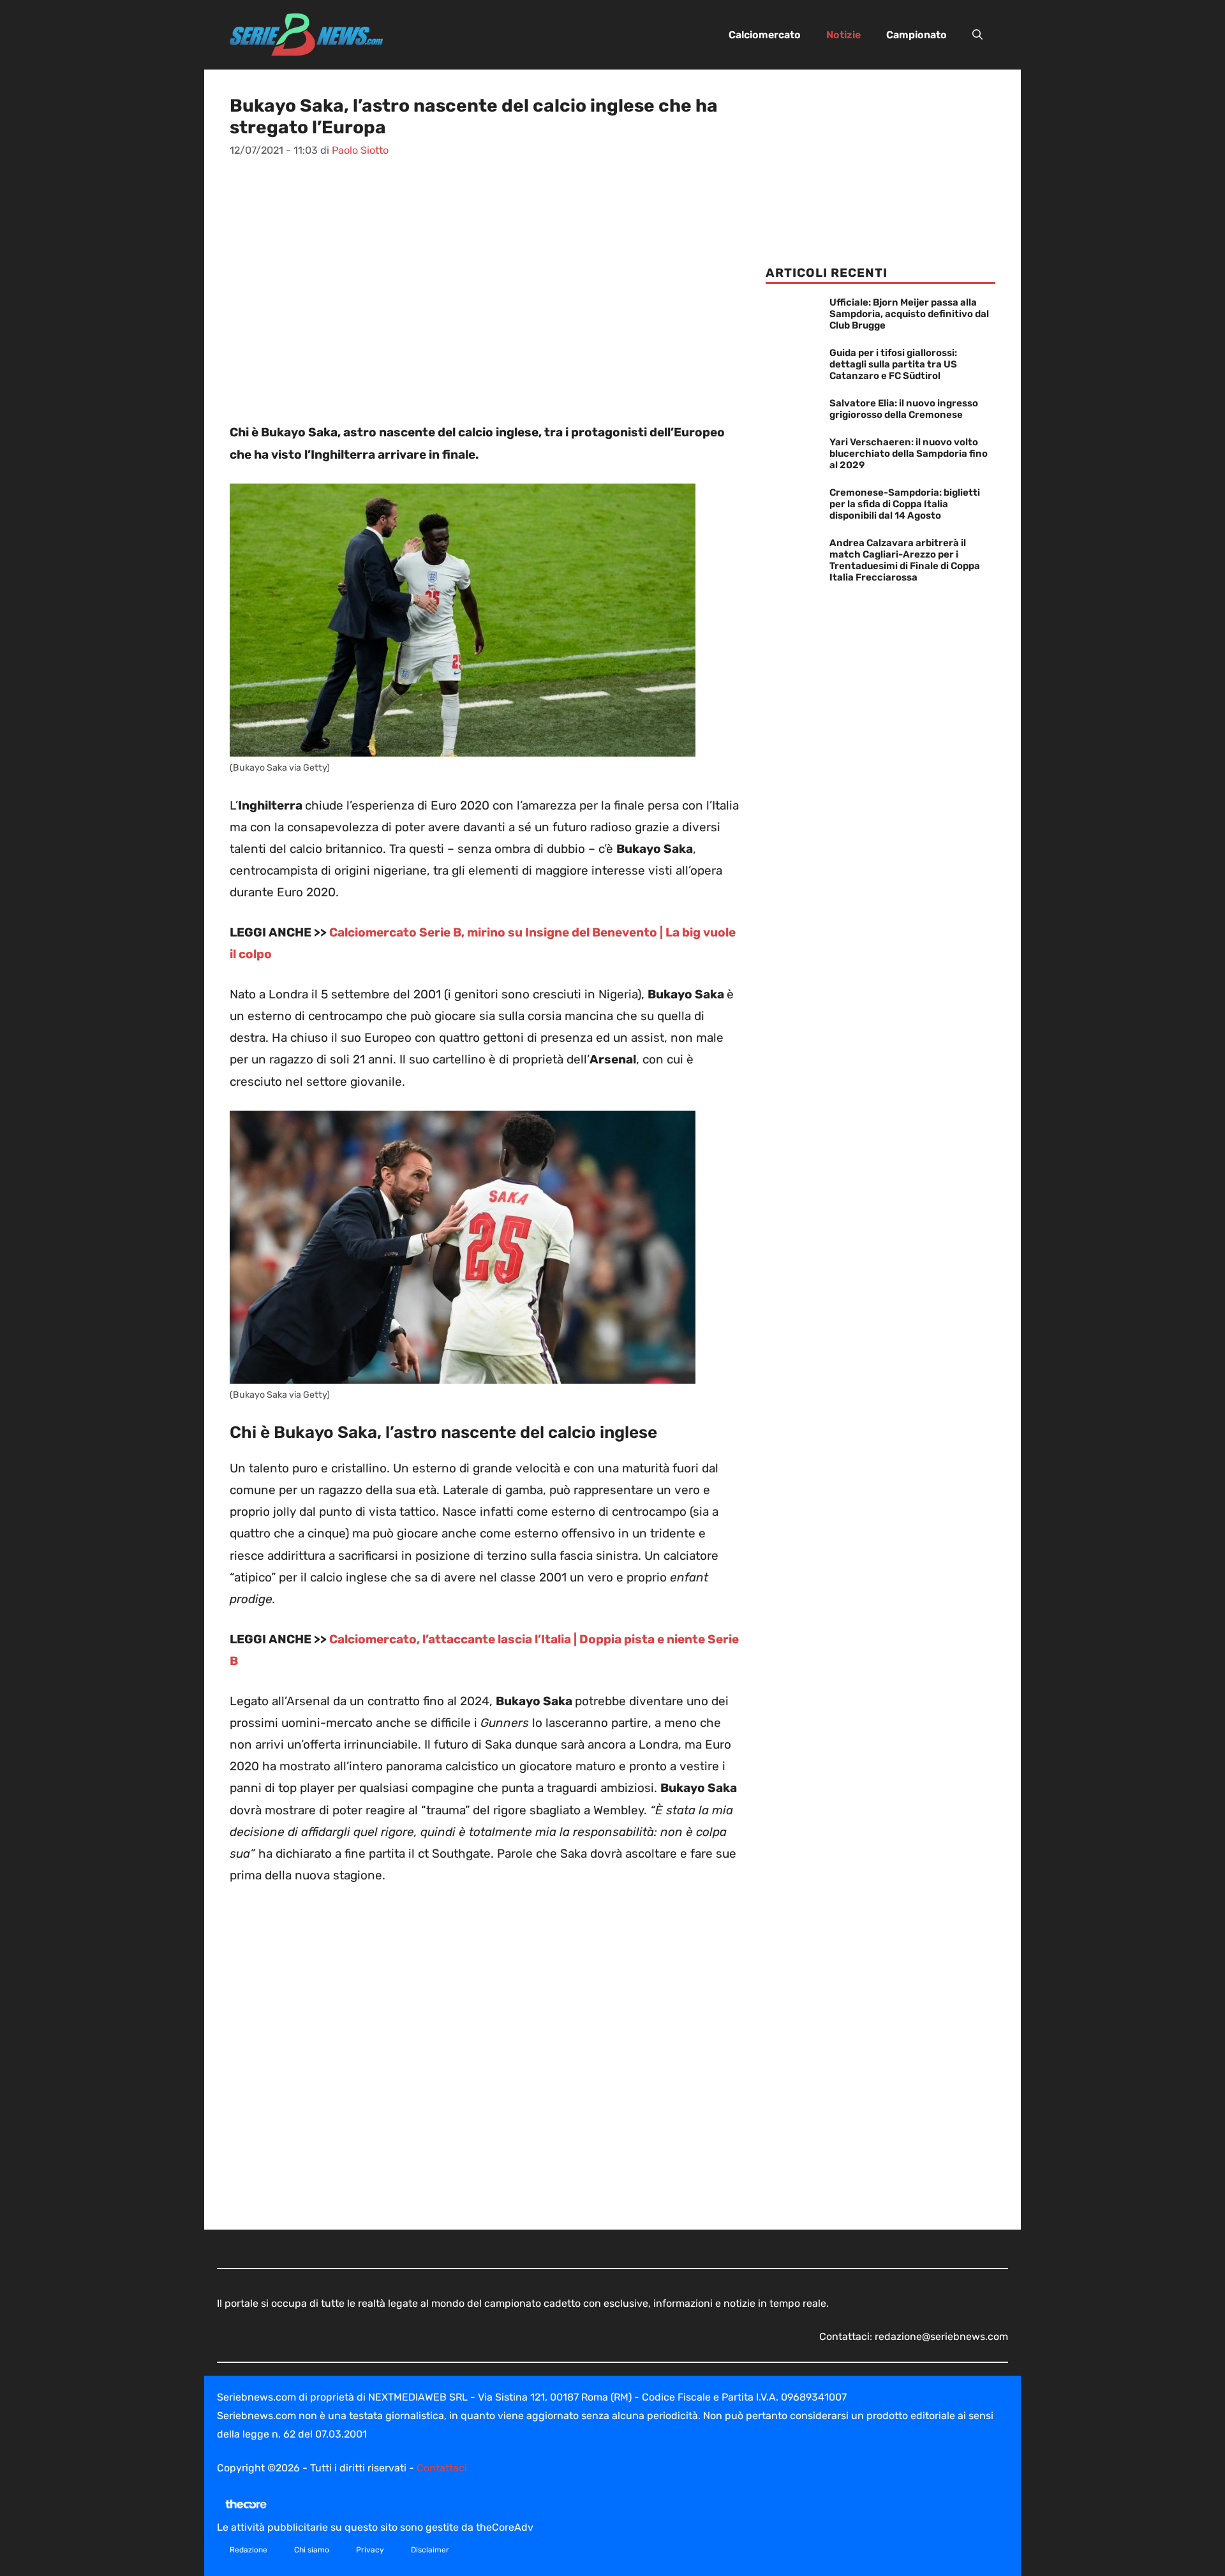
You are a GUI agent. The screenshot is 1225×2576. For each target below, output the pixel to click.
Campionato (917, 35)
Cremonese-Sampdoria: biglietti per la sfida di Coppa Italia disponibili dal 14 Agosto (905, 504)
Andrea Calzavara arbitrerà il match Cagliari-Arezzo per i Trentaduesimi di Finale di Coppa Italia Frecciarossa (905, 560)
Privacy (370, 2550)
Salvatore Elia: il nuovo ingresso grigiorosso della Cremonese (904, 409)
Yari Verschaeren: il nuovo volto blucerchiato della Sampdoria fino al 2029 (909, 454)
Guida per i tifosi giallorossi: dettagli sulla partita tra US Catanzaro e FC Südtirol (893, 364)
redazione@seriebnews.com (941, 2336)
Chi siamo (312, 2550)
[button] (977, 35)
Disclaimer (430, 2550)
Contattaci (442, 2468)
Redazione (249, 2550)
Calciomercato (765, 35)
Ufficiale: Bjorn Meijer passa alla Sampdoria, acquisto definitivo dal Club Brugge (909, 314)
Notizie (843, 35)
